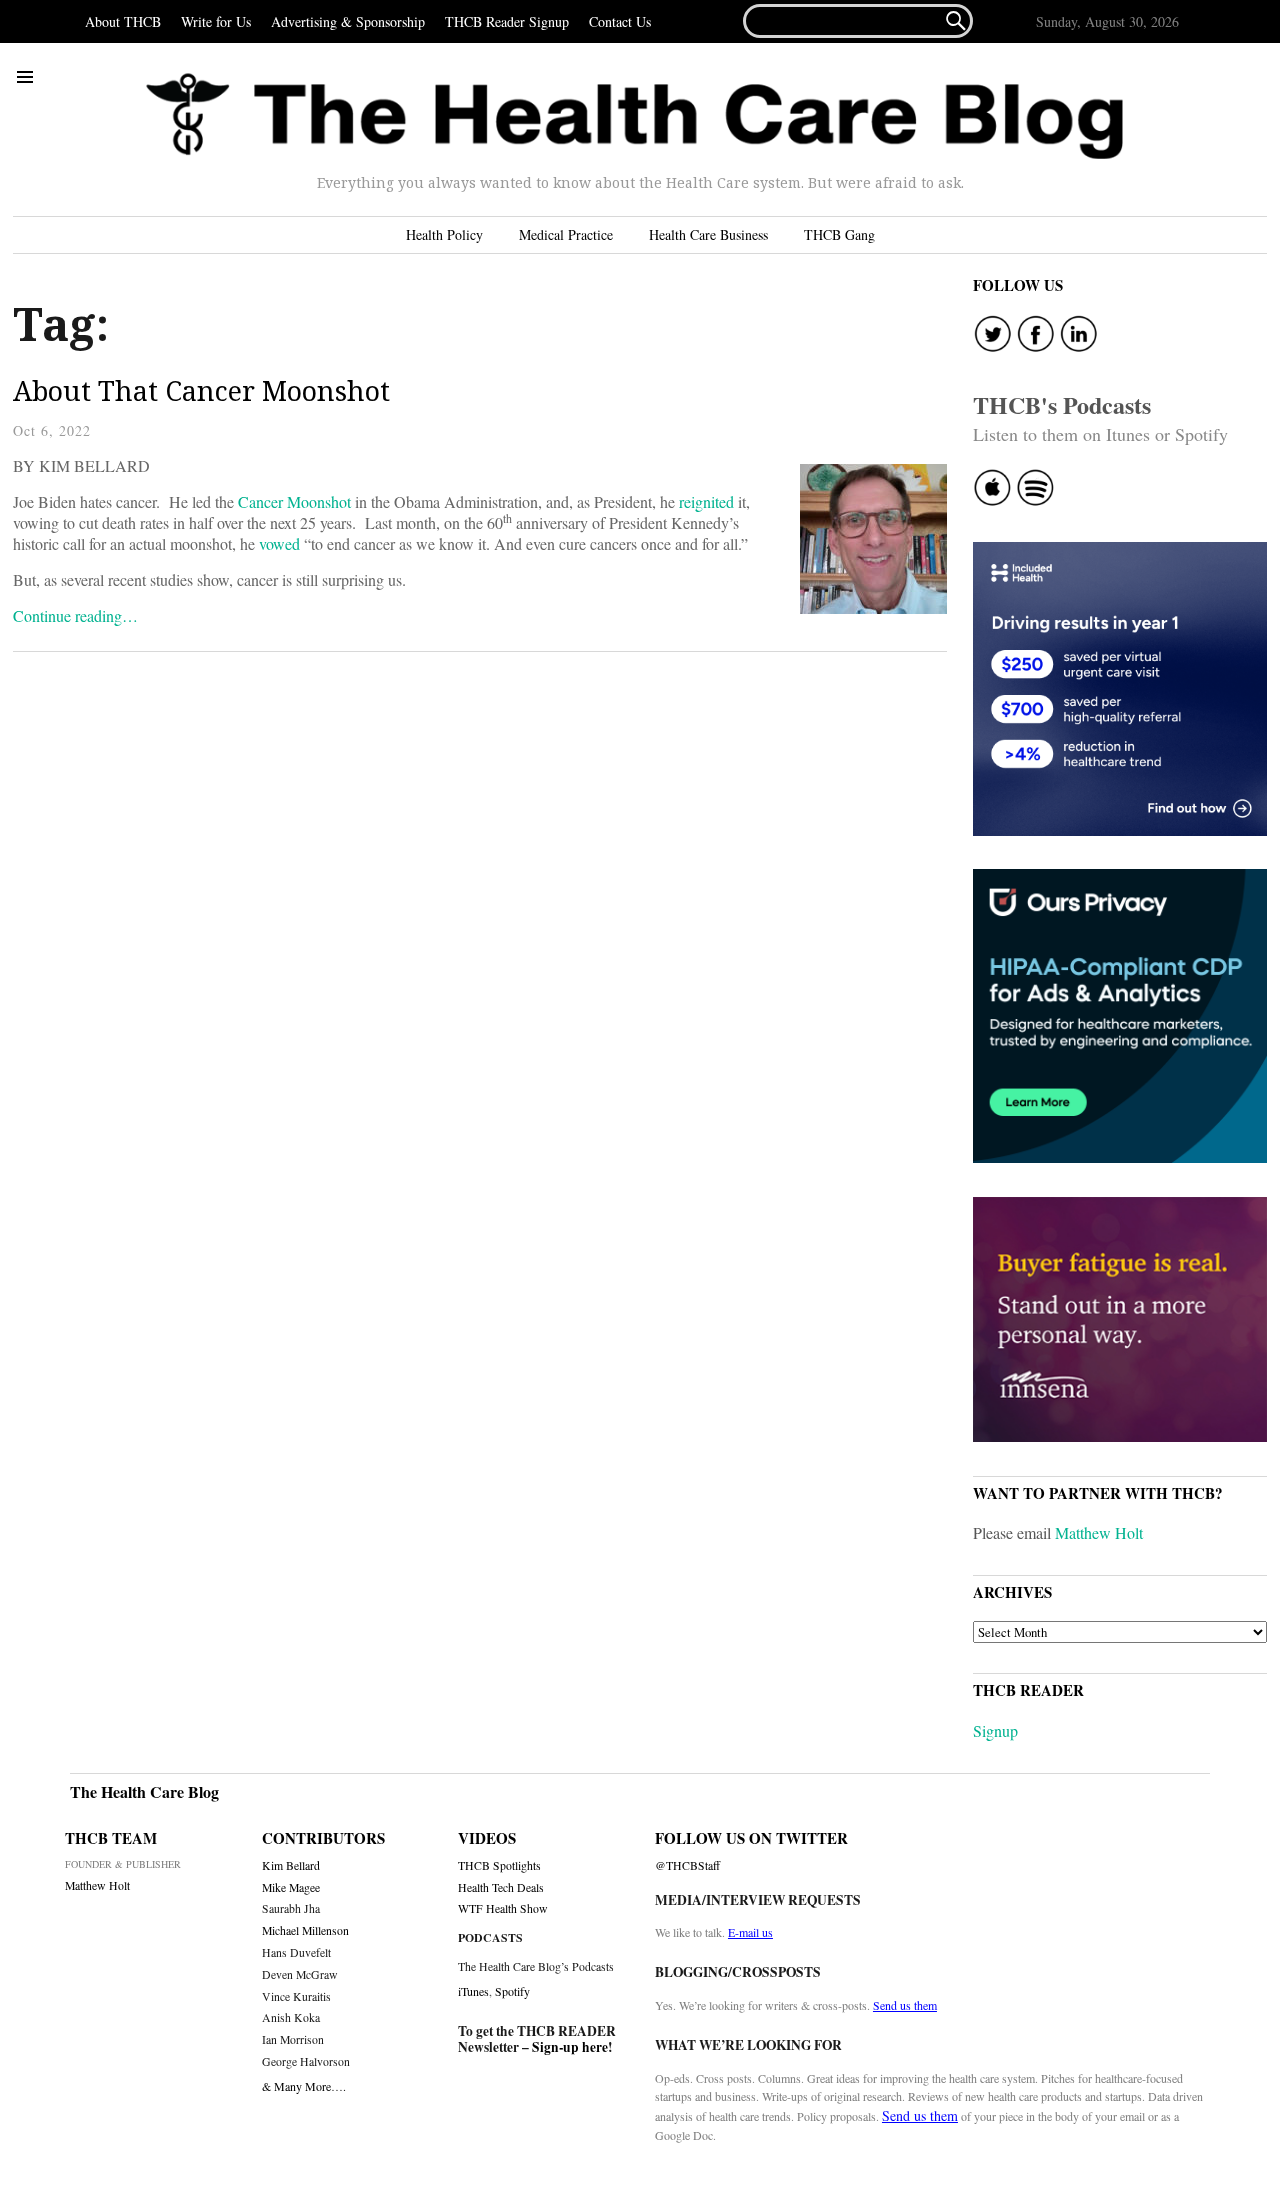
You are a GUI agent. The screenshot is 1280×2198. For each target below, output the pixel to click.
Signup (995, 1730)
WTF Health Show (503, 1908)
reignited (706, 501)
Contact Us (620, 21)
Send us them (905, 2005)
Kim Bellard (291, 1865)
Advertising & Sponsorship (348, 21)
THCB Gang (839, 234)
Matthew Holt (1099, 1532)
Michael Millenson (305, 1930)
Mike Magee (291, 1887)
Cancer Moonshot (294, 501)
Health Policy (444, 234)
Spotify (512, 1991)
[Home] (635, 116)
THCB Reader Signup (507, 21)
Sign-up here (570, 2047)
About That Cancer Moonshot (201, 390)
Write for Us (216, 21)
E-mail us (750, 1932)
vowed (279, 543)
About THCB (123, 21)
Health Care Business (708, 234)
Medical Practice (566, 234)
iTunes (473, 1991)
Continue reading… (75, 615)
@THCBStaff (687, 1865)
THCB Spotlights (499, 1865)
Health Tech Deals (501, 1887)
